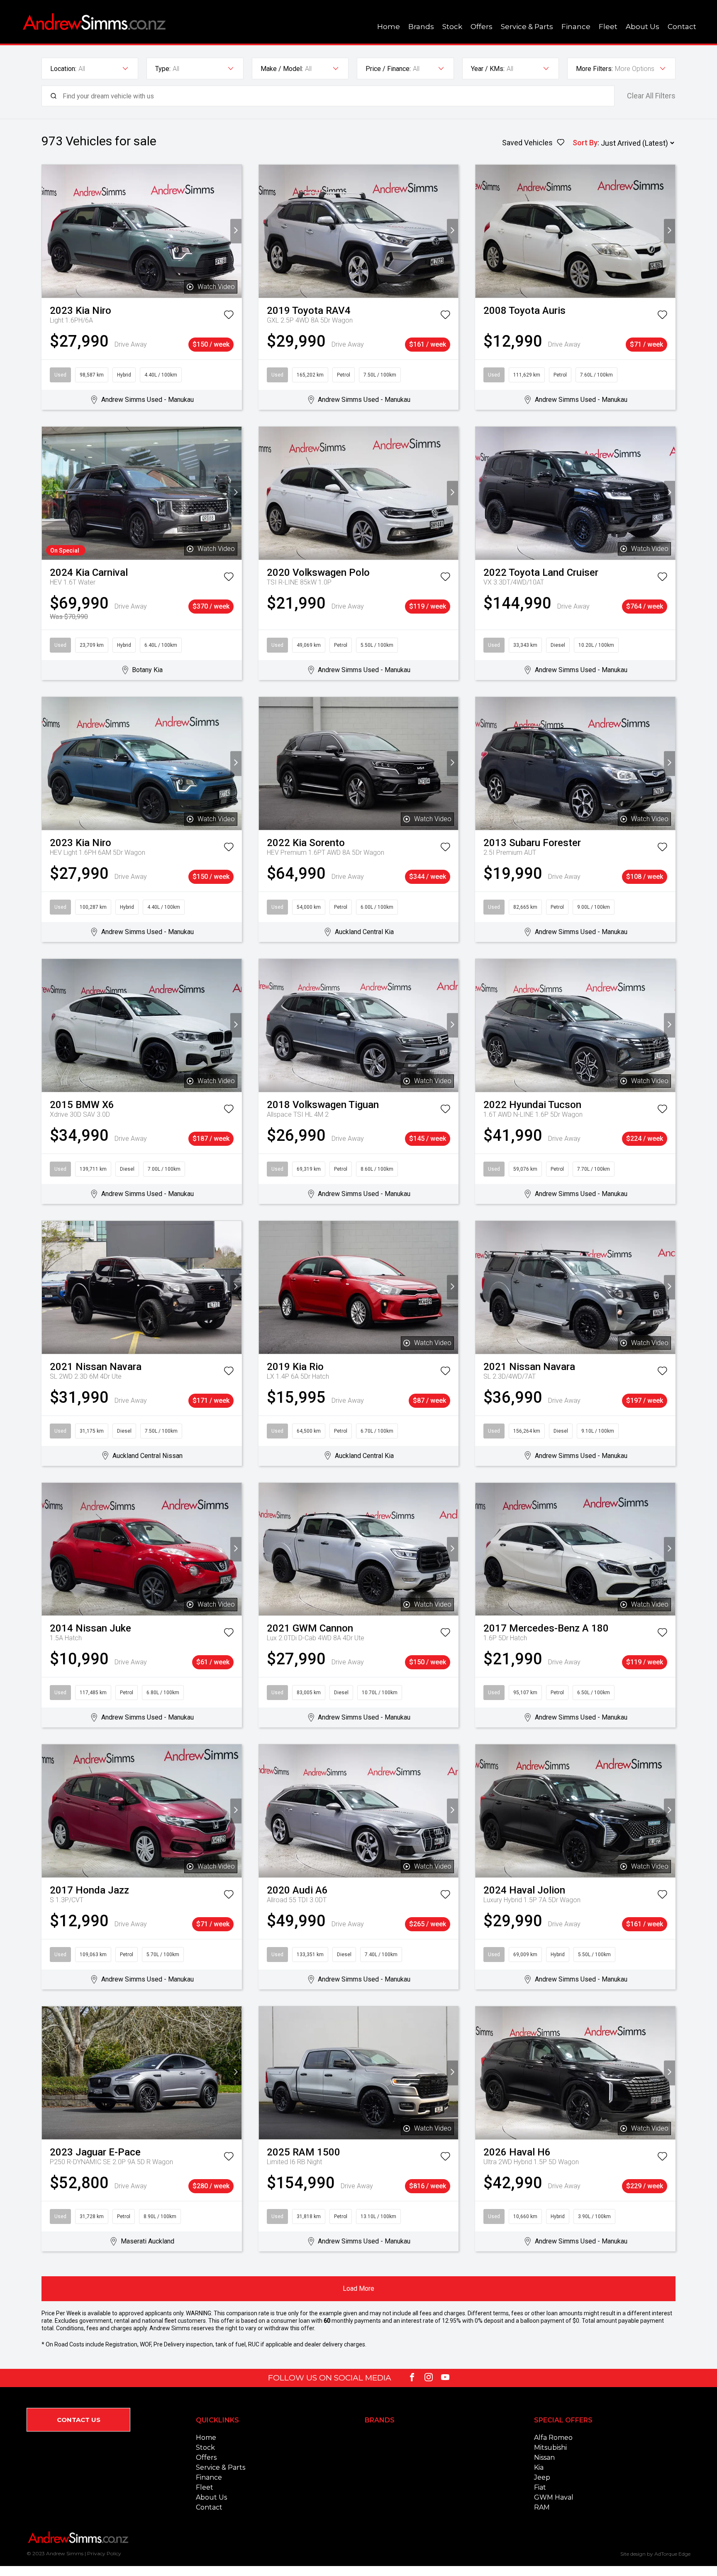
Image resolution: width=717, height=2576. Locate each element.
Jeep (542, 2477)
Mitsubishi (550, 2448)
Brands (421, 27)
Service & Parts (527, 27)
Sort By (585, 143)
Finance (576, 27)
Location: (63, 69)
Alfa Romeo (553, 2438)
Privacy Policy (104, 2553)
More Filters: (594, 69)
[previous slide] (48, 231)
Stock (452, 27)
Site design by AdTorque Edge (655, 2554)
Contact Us (79, 2420)
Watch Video (216, 287)
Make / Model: (282, 69)
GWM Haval (554, 2497)
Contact (682, 27)
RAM (542, 2507)
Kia (539, 2467)
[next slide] (236, 231)
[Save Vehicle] (229, 316)
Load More (358, 2289)
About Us (643, 27)
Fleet (608, 27)
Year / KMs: (488, 69)
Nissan (544, 2457)
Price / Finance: (388, 69)
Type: (163, 69)
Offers (482, 27)
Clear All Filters (651, 96)
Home (389, 27)
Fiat (540, 2487)
